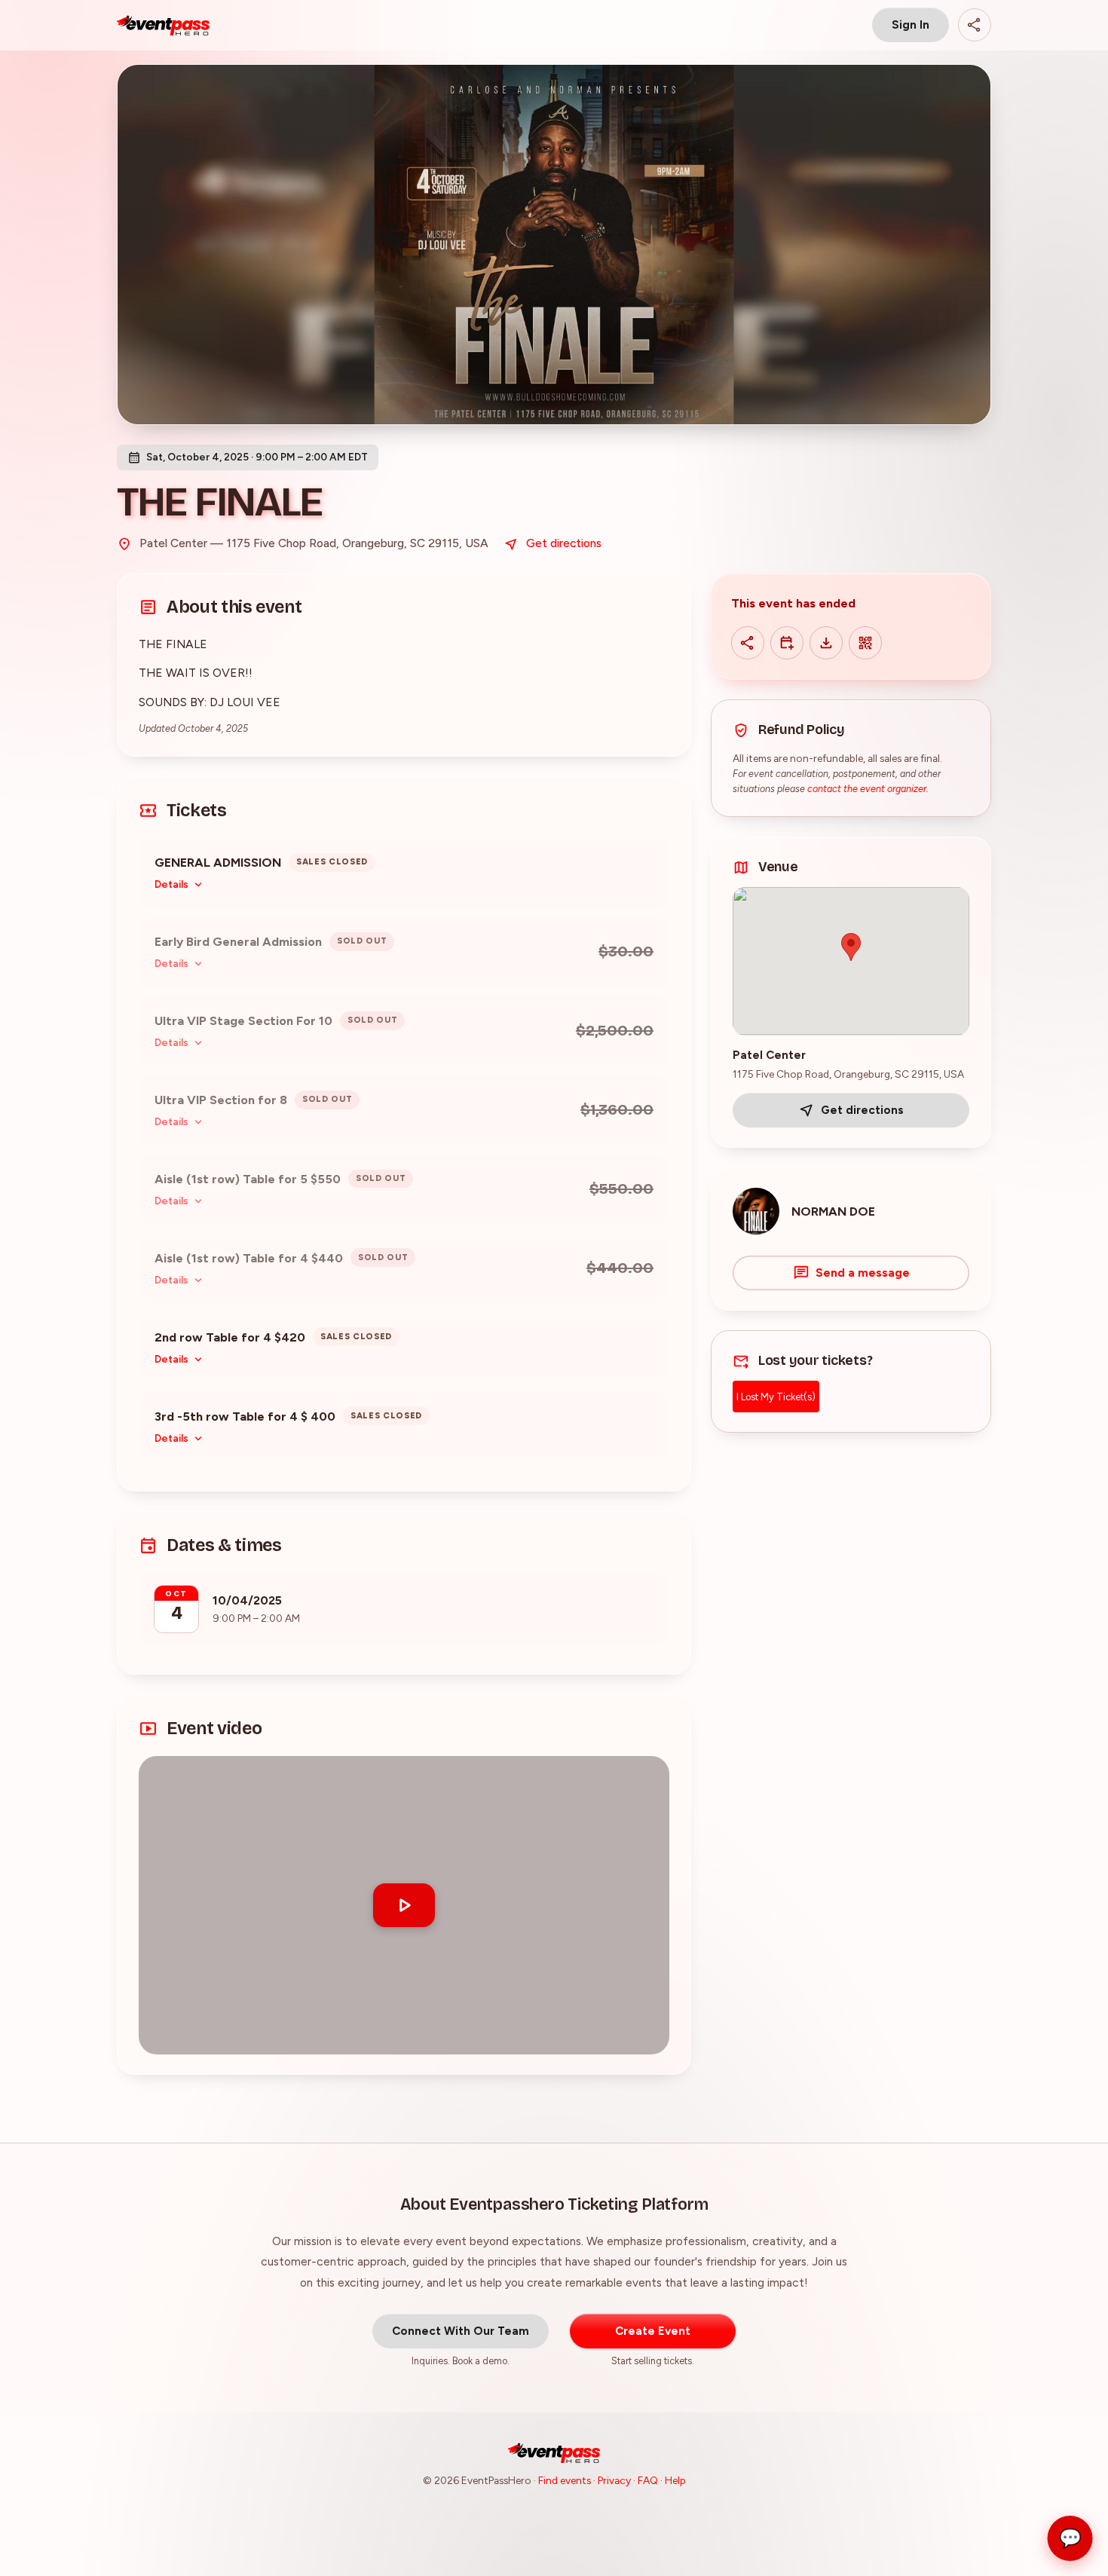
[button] (404, 1905)
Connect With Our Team (461, 2331)
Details (171, 884)
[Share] (975, 25)
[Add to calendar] (787, 643)
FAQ (648, 2480)
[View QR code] (865, 643)
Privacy (614, 2480)
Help (675, 2480)
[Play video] (404, 1905)
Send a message (863, 1273)
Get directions (564, 543)
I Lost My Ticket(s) (776, 1397)
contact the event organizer (867, 789)
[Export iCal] (826, 643)
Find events (565, 2480)
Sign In (911, 25)
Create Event (653, 2331)
